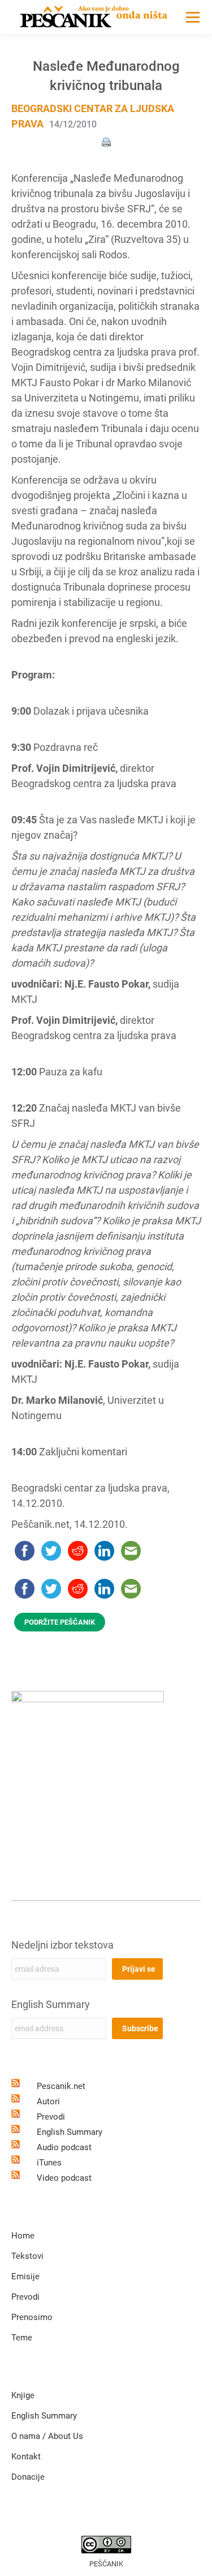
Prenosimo (32, 2317)
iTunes (49, 2163)
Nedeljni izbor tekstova (62, 1945)
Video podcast (64, 2178)
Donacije (28, 2477)
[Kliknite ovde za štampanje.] (106, 141)
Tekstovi (27, 2256)
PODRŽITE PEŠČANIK (60, 1622)
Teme (22, 2338)
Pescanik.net (61, 2086)
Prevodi (51, 2117)
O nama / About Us (47, 2436)
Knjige (23, 2395)
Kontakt (26, 2457)
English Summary (51, 2004)
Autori (48, 2101)
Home (23, 2236)
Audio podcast (64, 2147)
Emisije (25, 2276)
